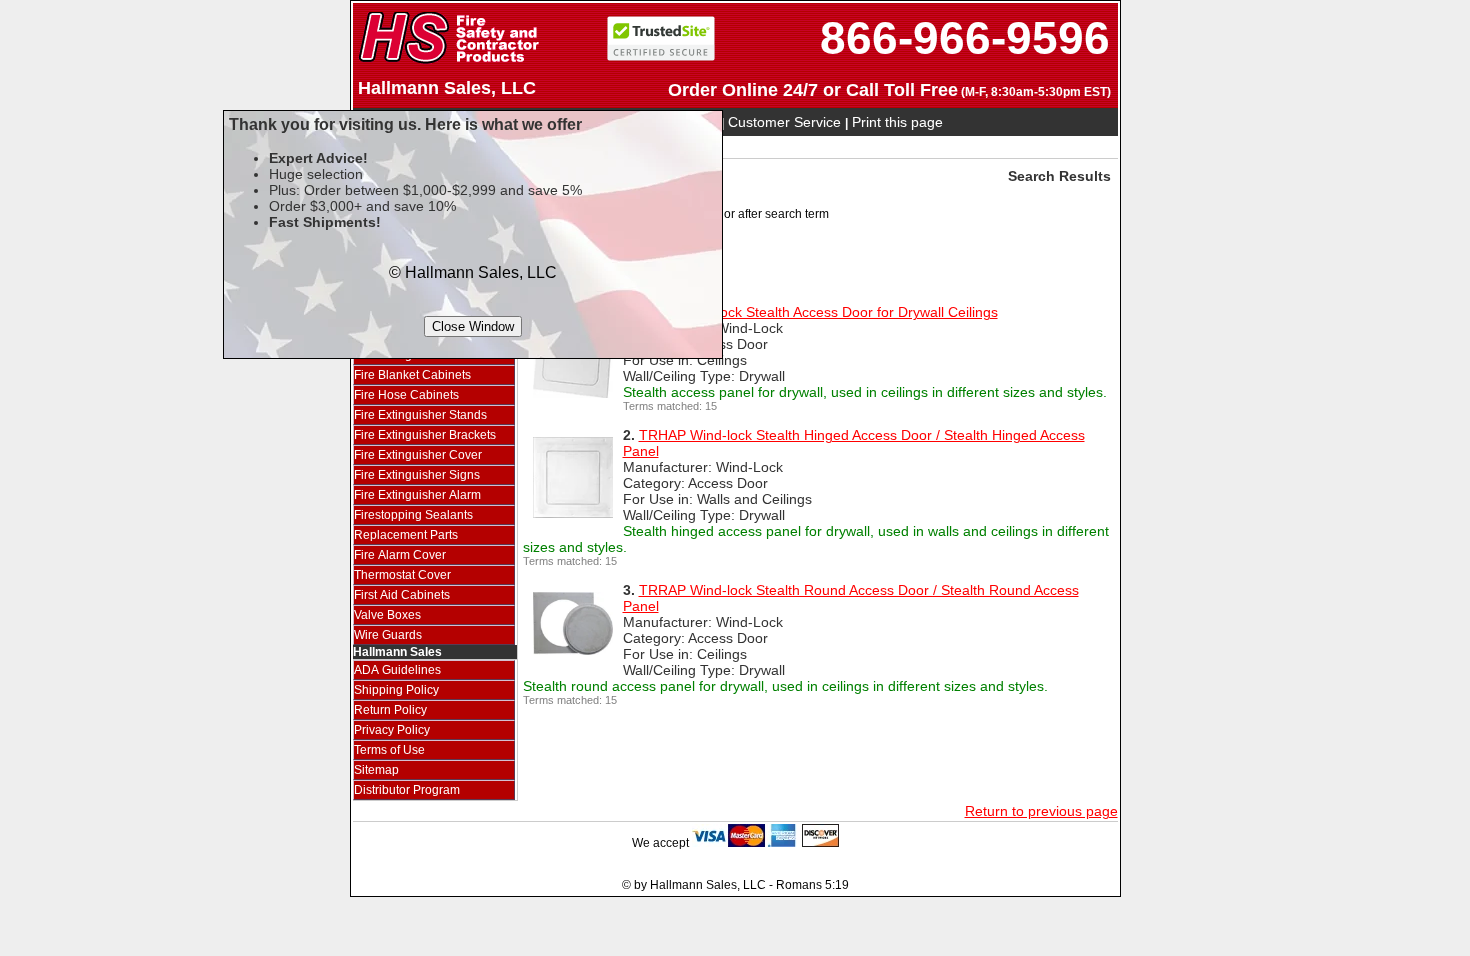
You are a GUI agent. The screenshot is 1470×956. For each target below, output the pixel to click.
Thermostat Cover (402, 575)
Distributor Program (407, 790)
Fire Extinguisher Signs (417, 475)
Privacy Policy (392, 730)
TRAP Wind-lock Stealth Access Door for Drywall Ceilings (818, 312)
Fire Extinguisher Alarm (417, 495)
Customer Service (786, 122)
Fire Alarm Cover (400, 555)
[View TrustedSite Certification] (661, 56)
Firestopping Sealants (413, 515)
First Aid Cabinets (402, 595)
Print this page (897, 122)
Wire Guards (388, 635)
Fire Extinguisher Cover (418, 455)
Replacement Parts (406, 535)
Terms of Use (389, 750)
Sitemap (376, 770)
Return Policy (390, 710)
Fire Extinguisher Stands (420, 415)
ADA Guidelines (397, 670)
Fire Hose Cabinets (406, 395)
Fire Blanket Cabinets (412, 375)
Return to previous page (1041, 811)
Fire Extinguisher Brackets (425, 435)
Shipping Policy (396, 690)
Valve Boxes (387, 615)
